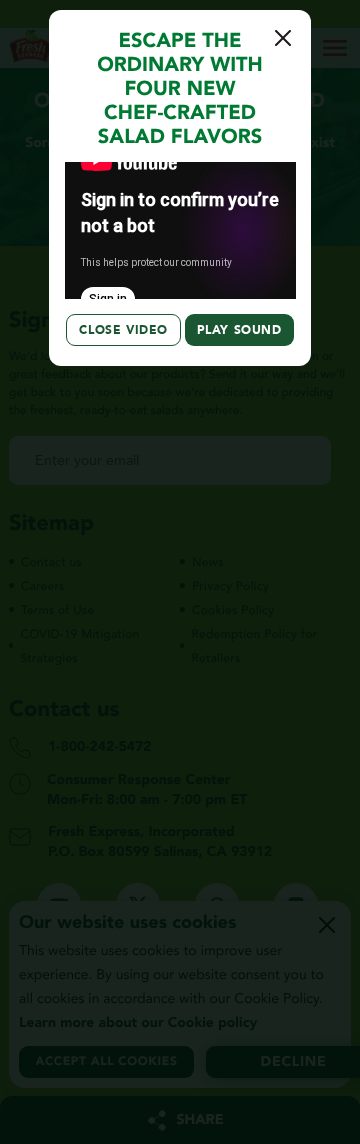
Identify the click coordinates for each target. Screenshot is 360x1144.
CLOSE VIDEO (123, 330)
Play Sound (239, 330)
